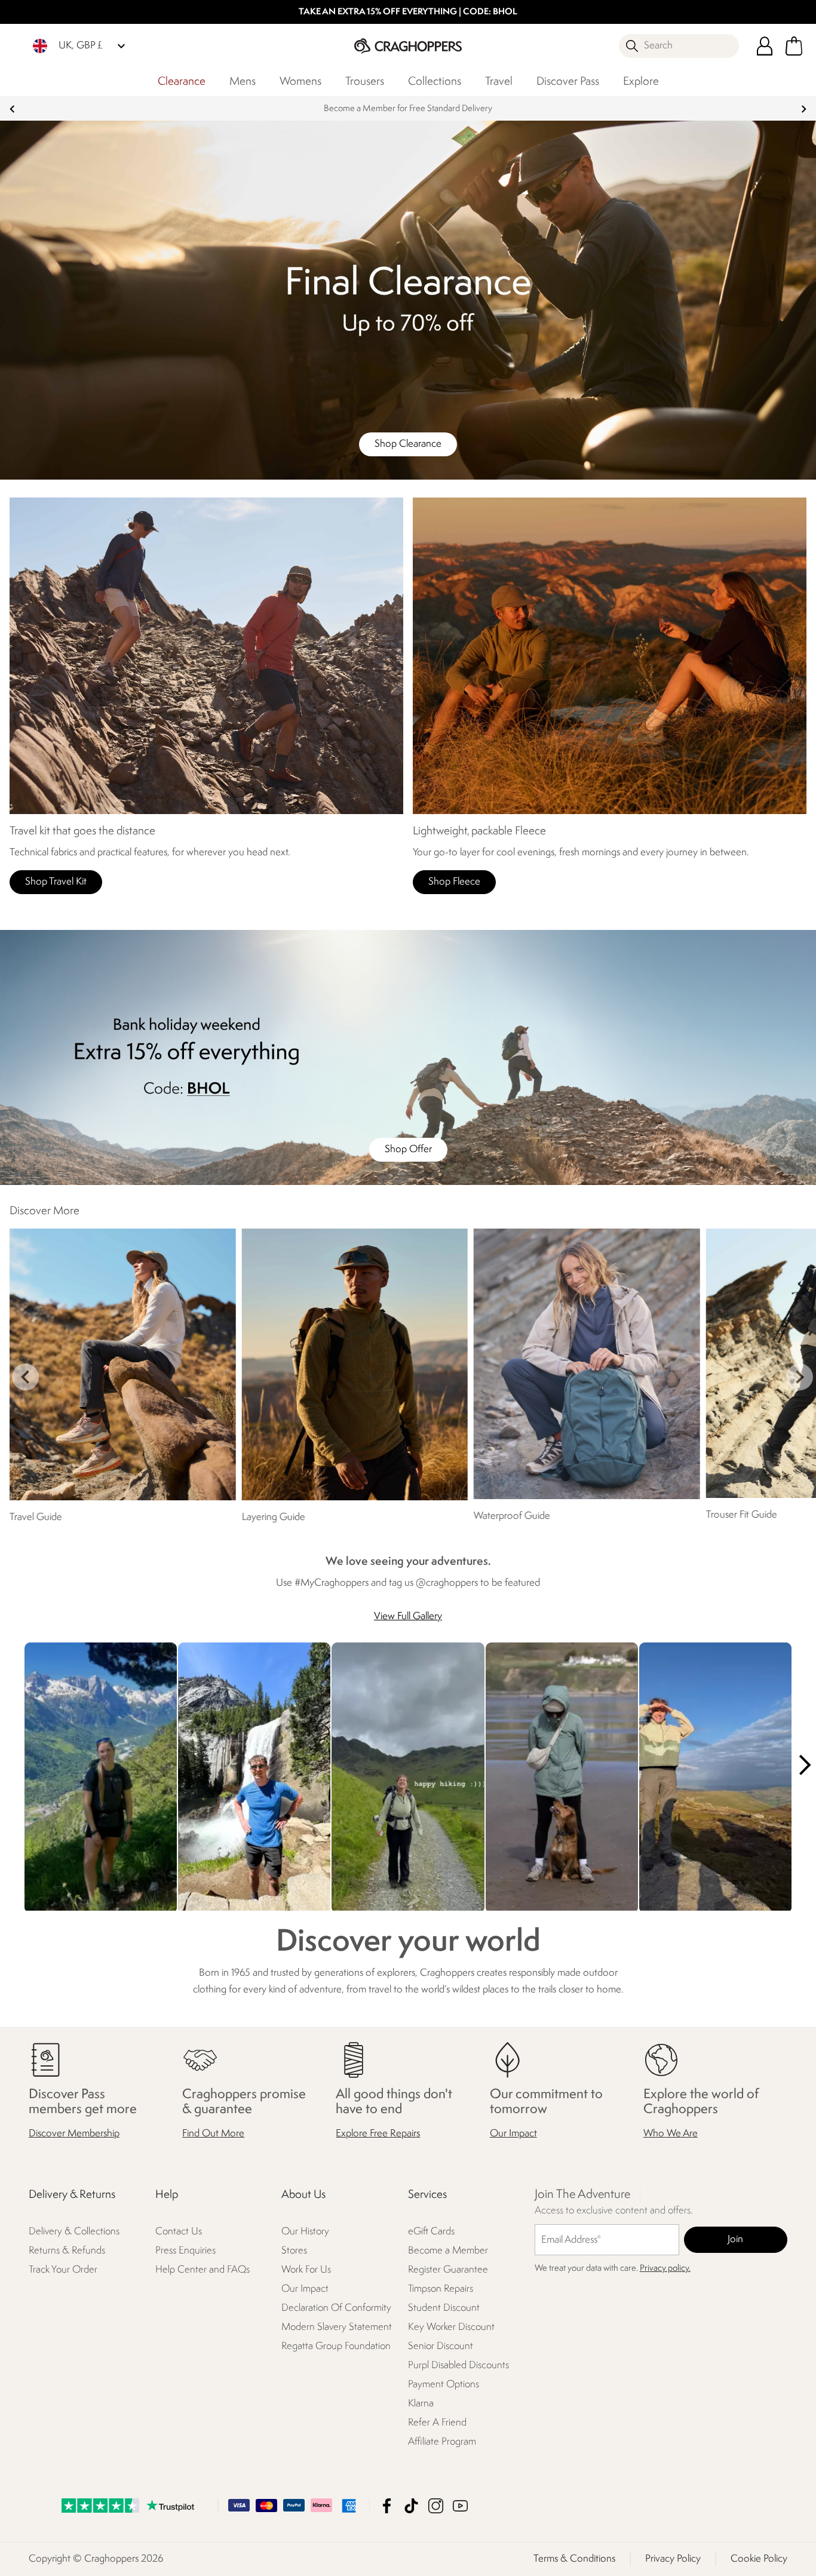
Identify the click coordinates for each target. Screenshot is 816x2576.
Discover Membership (74, 2134)
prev (12, 109)
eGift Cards (431, 2232)
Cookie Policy (759, 2559)
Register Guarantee (448, 2270)
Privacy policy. (665, 2269)
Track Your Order (63, 2270)
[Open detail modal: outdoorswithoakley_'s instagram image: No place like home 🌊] (562, 1778)
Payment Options (444, 2385)
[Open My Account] (765, 46)
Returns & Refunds (67, 2251)
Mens (243, 82)
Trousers (365, 82)
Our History (305, 2232)
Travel (499, 82)
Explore (641, 82)
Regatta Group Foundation (336, 2346)
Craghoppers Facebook (387, 2506)
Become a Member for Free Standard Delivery (408, 109)
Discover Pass (568, 82)
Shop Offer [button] (408, 1149)
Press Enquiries (185, 2251)
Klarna (421, 2404)
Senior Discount (441, 2346)
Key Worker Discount (451, 2327)
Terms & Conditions (574, 2559)
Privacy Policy (673, 2559)
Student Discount (444, 2308)
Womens (300, 82)
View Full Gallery (408, 1616)
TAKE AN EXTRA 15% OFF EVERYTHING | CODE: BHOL (408, 12)
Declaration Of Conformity (336, 2308)
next (804, 109)
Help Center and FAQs (203, 2270)
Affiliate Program (442, 2442)
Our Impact (513, 2134)
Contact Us (179, 2232)
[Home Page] (408, 46)
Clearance (182, 82)
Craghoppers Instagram (436, 2506)
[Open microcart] (794, 46)
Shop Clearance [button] (408, 444)
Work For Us (306, 2270)
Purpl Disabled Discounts (458, 2365)
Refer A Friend (437, 2423)
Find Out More (213, 2134)
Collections (435, 82)
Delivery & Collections (74, 2232)
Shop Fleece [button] (454, 882)
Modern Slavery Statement (337, 2327)
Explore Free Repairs (378, 2134)
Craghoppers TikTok (411, 2506)
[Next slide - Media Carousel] (804, 1765)
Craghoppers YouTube (460, 2506)
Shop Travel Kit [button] (56, 882)
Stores (294, 2251)
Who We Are (671, 2134)
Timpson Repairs (441, 2289)
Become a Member (448, 2251)
